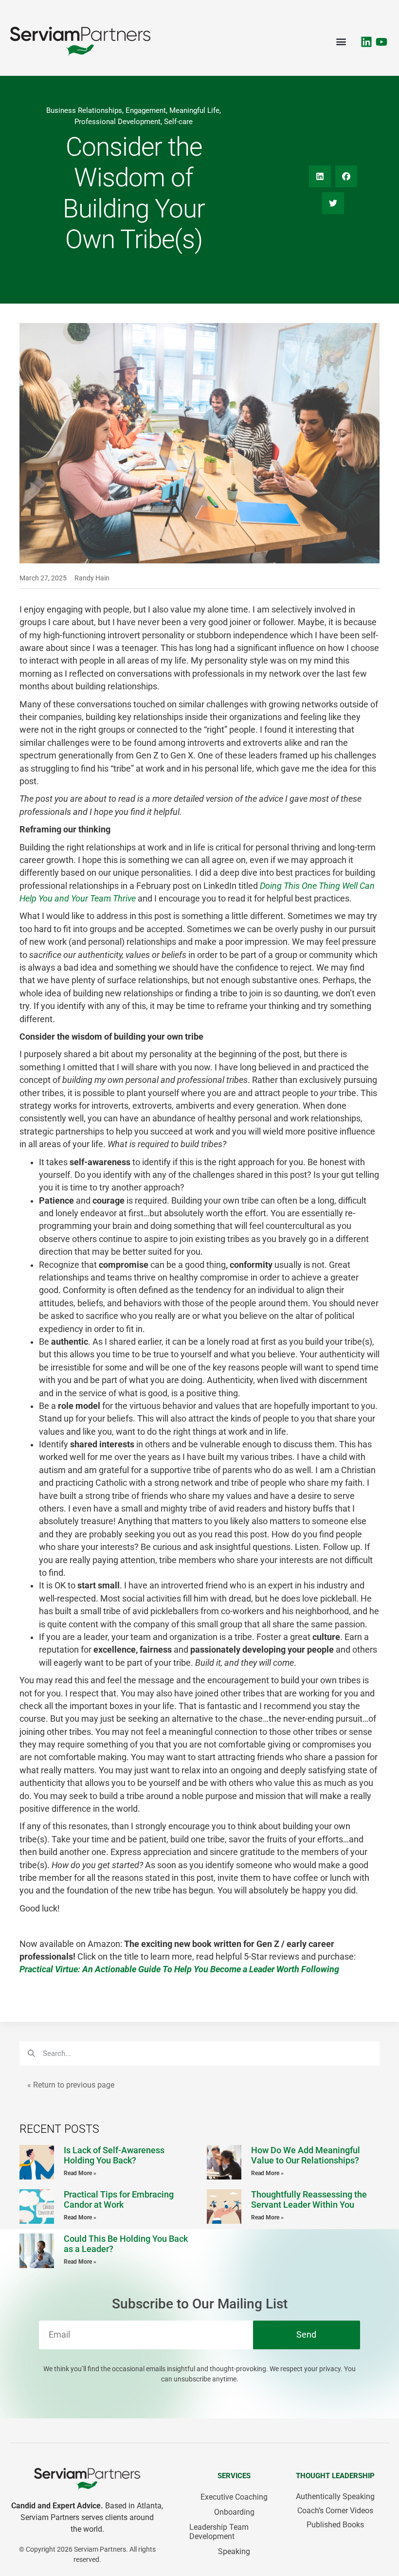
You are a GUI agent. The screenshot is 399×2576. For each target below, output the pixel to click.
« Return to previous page (71, 2085)
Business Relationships (84, 110)
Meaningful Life (194, 110)
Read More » (80, 2173)
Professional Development (118, 122)
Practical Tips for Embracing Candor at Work (119, 2200)
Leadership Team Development (219, 2532)
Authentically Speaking (335, 2496)
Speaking (234, 2551)
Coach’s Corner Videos (335, 2511)
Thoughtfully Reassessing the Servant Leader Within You (309, 2200)
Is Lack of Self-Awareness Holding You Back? (114, 2155)
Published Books (335, 2525)
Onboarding (234, 2512)
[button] (341, 42)
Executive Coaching (234, 2497)
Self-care (178, 122)
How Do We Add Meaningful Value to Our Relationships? (306, 2155)
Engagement (146, 110)
